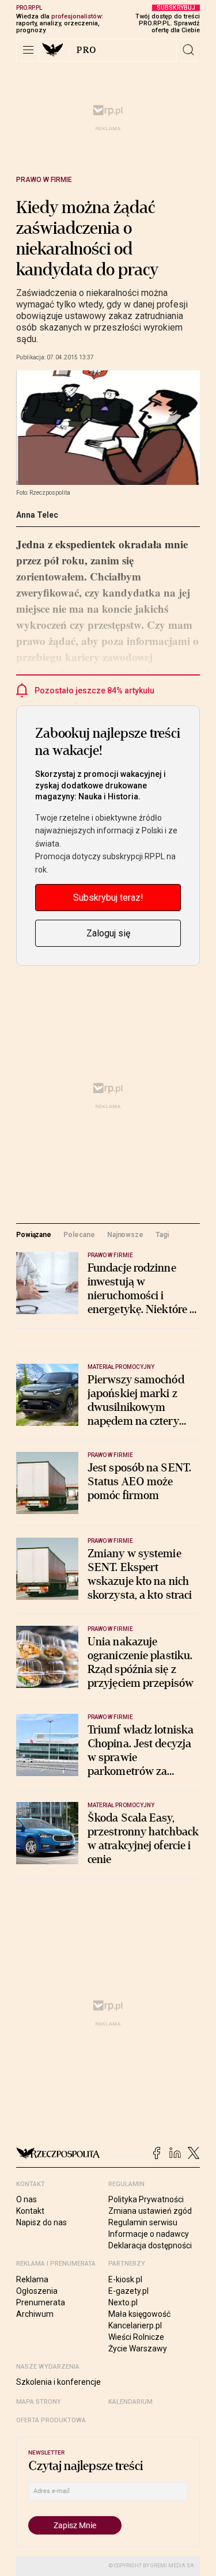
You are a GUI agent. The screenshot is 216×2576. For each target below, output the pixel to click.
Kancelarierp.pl (135, 2325)
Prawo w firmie (44, 180)
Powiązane (34, 1235)
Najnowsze (125, 1235)
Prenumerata (41, 2302)
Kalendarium (130, 2402)
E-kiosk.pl (125, 2279)
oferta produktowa (51, 2420)
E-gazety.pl (128, 2291)
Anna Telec (37, 515)
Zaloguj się (108, 933)
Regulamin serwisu (143, 2222)
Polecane (79, 1235)
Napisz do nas (41, 2222)
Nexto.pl (123, 2302)
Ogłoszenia (37, 2291)
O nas (26, 2199)
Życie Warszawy (138, 2349)
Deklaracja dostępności (150, 2245)
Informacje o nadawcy (149, 2234)
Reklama (32, 2279)
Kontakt (30, 2211)
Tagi (162, 1235)
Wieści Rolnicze (136, 2337)
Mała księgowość (139, 2314)
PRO (87, 50)
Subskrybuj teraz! (108, 898)
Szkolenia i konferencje (58, 2382)
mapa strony (39, 2402)
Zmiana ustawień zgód (150, 2211)
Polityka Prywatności (146, 2199)
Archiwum (35, 2314)
